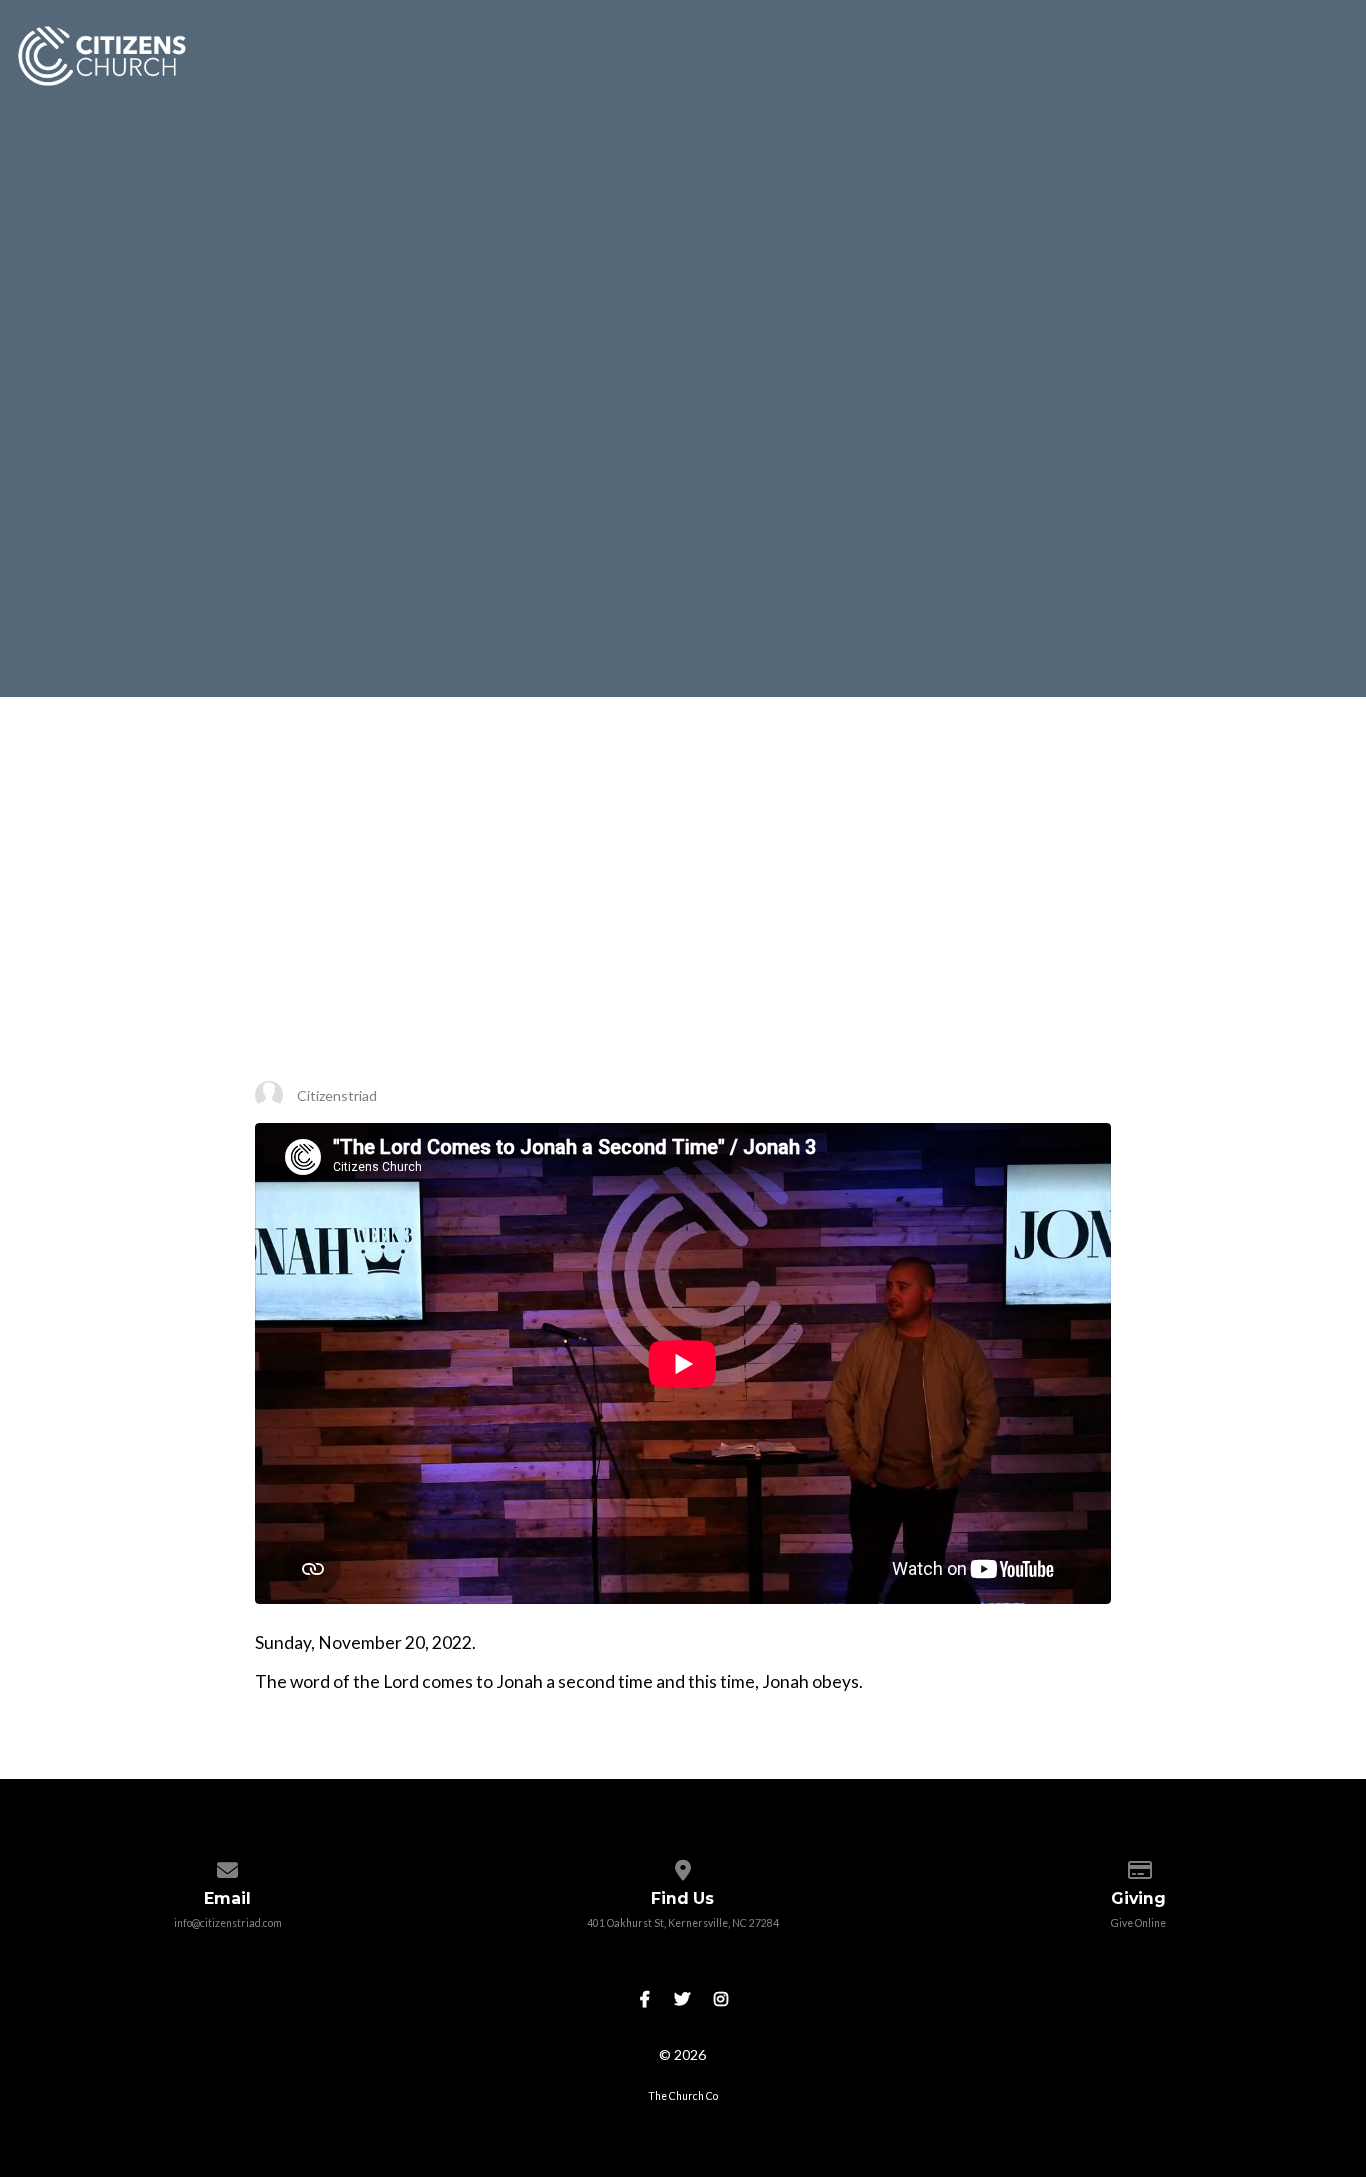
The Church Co (683, 2096)
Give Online (1138, 1923)
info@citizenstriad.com (228, 1923)
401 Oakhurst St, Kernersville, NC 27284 (683, 1923)
